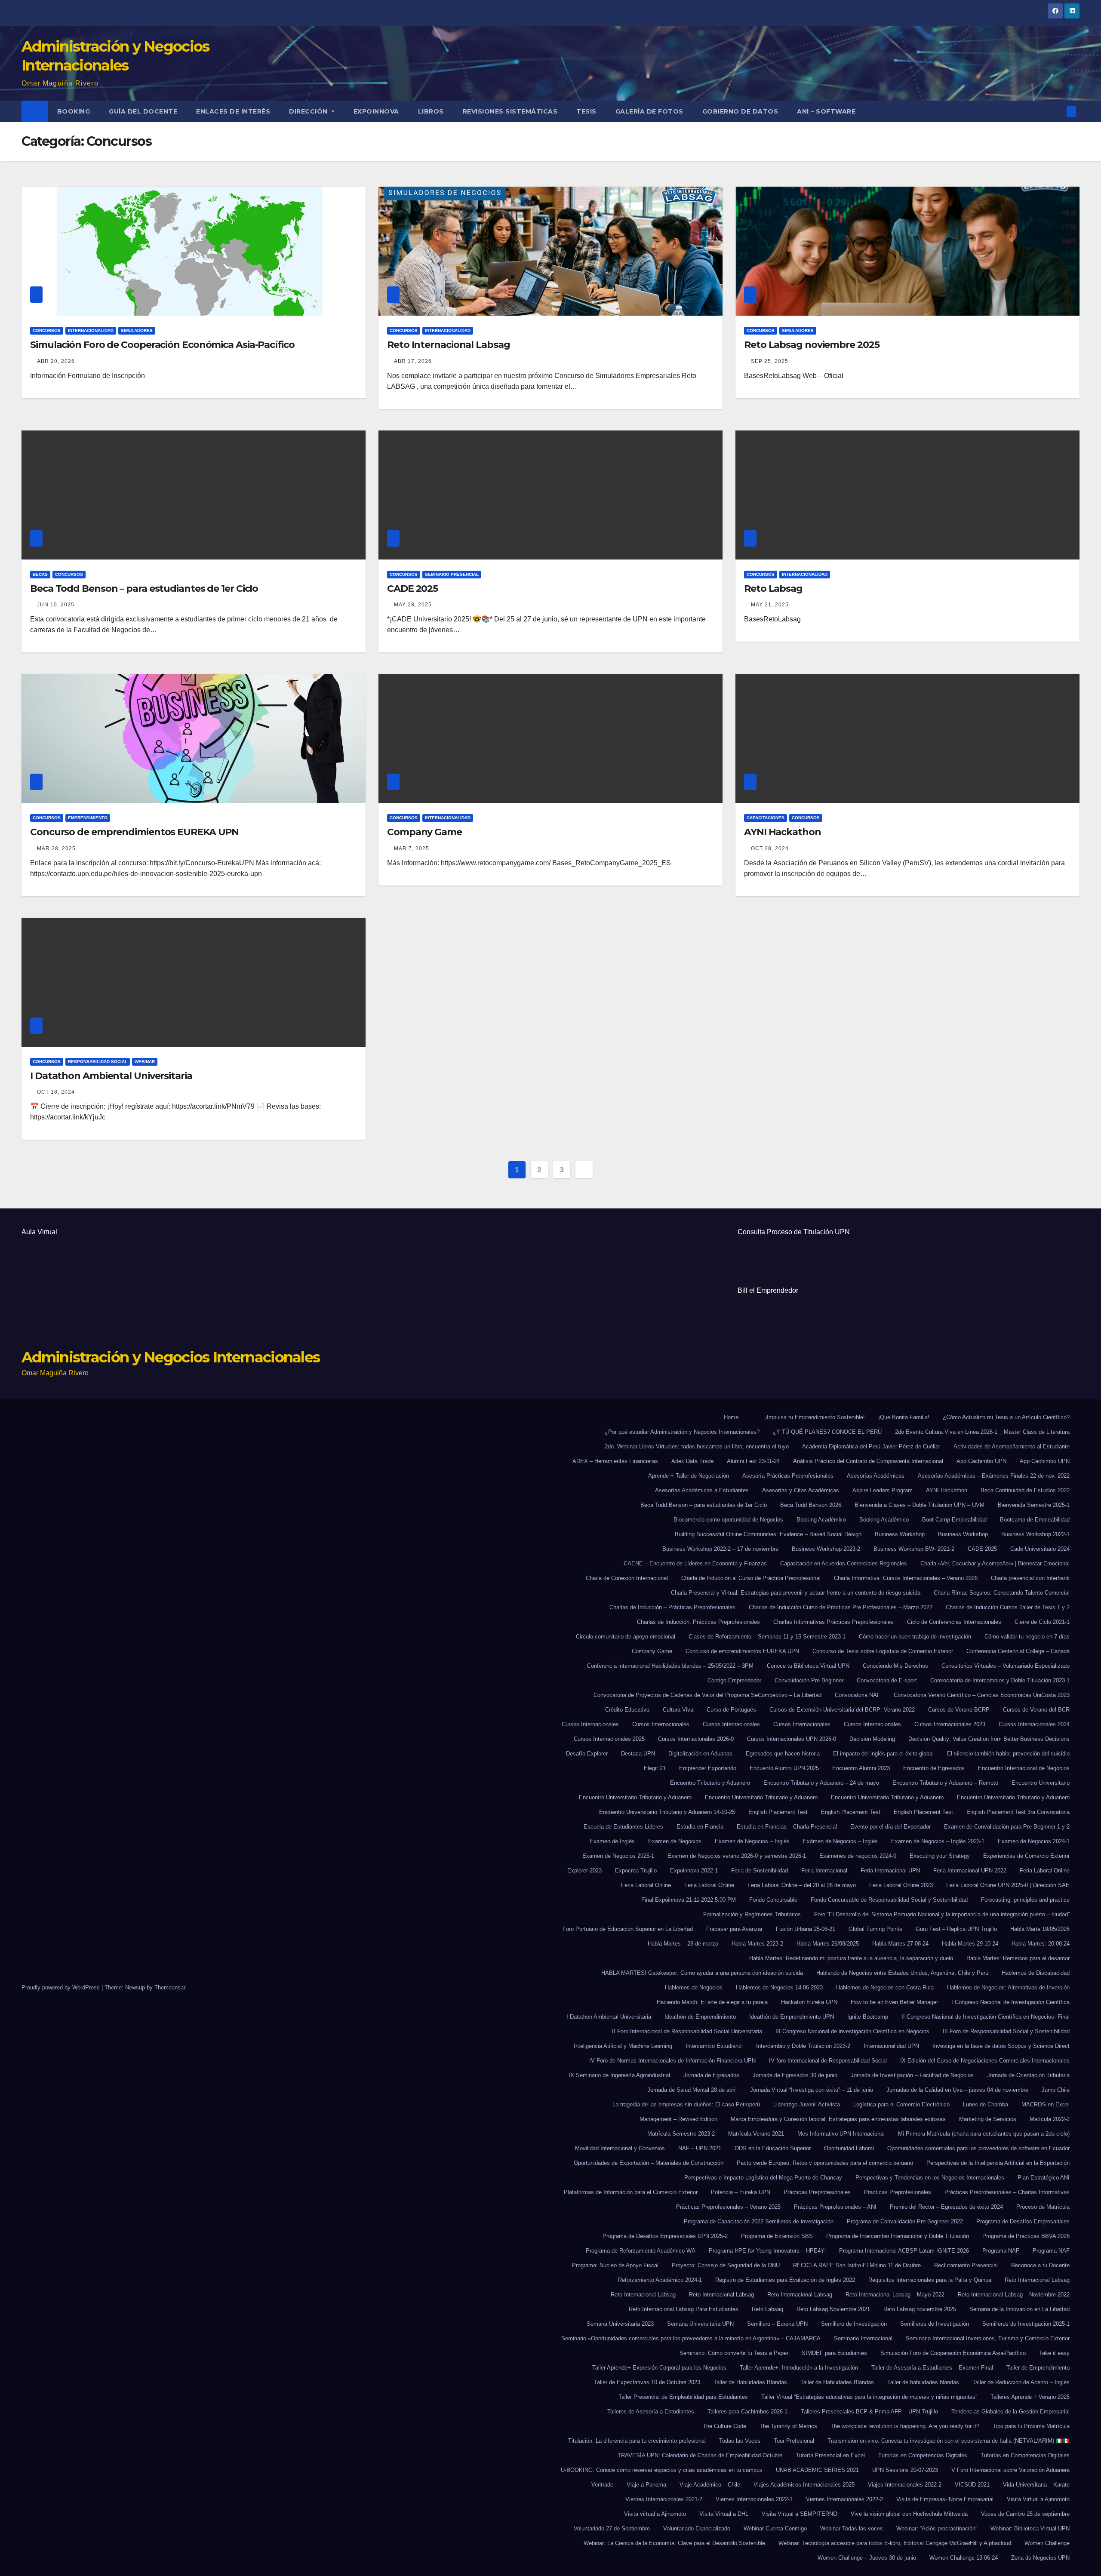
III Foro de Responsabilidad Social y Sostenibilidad (1006, 2031)
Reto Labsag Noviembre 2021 (833, 2309)
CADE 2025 (412, 589)
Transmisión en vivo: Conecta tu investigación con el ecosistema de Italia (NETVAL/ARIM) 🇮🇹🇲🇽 (949, 2441)
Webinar (145, 1062)
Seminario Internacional (863, 2338)
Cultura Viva (678, 1710)
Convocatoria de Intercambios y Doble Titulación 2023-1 (1000, 1680)
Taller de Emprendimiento (1038, 2368)
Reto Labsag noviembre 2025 (812, 345)
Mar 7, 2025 (412, 848)
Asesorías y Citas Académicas (801, 1490)
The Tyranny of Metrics (788, 2426)
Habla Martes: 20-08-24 (1041, 1944)
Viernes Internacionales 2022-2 (844, 2499)
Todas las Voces (740, 2441)
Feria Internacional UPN (890, 1871)
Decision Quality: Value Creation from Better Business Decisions (989, 1739)
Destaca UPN (638, 1754)
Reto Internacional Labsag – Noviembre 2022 (1014, 2295)
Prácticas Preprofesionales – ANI (835, 2207)
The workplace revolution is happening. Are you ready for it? (905, 2426)
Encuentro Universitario (1041, 1783)
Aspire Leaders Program (883, 1490)
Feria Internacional (824, 1871)
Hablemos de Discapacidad (1036, 1973)
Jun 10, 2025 (56, 605)
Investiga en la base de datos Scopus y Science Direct (1001, 2046)
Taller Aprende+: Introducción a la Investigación (799, 2368)
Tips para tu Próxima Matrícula (1031, 2426)
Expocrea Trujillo (636, 1871)
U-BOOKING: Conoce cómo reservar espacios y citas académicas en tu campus (662, 2470)
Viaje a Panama (646, 2485)
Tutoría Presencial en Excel (830, 2455)
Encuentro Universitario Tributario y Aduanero (635, 1797)
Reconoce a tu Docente (1040, 2265)
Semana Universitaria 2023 (620, 2324)
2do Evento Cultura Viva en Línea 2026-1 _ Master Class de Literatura (982, 1432)
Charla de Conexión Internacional (627, 1578)
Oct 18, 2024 (56, 1092)
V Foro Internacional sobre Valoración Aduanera (1010, 2470)
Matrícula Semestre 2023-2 (681, 2134)
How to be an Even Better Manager (894, 2002)
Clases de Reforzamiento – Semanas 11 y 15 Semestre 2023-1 (767, 1637)
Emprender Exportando (708, 1768)
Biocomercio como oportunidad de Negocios (728, 1520)
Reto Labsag (773, 589)
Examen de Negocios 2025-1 (618, 1856)
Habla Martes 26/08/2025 (828, 1944)
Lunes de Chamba (986, 2104)
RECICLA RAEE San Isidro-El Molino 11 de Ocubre (857, 2265)
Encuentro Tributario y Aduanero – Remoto (945, 1783)
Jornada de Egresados (711, 2075)
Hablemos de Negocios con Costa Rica (885, 1987)
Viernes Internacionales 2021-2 (664, 2499)
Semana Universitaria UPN (700, 2324)
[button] (1057, 111)
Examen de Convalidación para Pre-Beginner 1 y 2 (1007, 1827)
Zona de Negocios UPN (1040, 2558)
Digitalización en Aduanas (700, 1754)
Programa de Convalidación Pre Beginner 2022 (905, 2221)
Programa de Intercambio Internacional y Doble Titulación (898, 2236)
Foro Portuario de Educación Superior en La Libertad (628, 1929)
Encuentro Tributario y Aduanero (710, 1783)
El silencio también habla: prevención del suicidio (1008, 1754)
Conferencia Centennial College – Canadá (1018, 1651)
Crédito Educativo (627, 1710)
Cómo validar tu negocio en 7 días (1027, 1637)
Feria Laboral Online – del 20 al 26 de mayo (802, 1885)
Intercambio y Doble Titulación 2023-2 (803, 2046)
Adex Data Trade (692, 1461)
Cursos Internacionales (590, 1724)
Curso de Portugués (731, 1710)
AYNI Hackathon (783, 832)
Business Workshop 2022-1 (1035, 1534)
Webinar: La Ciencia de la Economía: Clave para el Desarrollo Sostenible (674, 2543)
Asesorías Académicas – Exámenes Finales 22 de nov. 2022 (994, 1476)
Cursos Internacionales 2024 (1034, 1724)
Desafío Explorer (587, 1754)
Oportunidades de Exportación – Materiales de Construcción (649, 2163)
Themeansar (170, 1987)
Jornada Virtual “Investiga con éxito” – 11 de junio (812, 2090)
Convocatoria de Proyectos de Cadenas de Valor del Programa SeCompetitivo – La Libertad (707, 1695)
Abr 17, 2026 (413, 361)
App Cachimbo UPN (981, 1461)
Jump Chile (1056, 2090)
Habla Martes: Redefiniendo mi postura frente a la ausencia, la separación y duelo (851, 1958)
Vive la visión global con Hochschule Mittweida (909, 2514)
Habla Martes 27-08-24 (900, 1944)
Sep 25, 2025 (770, 361)
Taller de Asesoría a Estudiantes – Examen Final (932, 2368)
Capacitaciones (766, 818)
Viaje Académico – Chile (710, 2485)
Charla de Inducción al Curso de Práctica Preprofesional (751, 1578)
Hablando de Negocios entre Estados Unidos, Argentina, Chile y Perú (902, 1973)
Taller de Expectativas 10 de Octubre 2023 (647, 2382)
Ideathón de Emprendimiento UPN (792, 2017)
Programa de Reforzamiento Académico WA (641, 2251)
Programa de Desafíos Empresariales (1023, 2221)
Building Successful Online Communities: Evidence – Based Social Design (768, 1534)
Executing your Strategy (940, 1856)
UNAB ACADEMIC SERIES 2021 (817, 2470)
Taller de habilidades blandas (923, 2382)
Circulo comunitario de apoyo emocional (626, 1637)
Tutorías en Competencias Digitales (923, 2455)
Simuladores (137, 330)
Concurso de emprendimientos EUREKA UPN (134, 832)
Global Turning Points (875, 1929)
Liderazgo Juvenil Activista (807, 2104)
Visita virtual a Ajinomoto (655, 2514)
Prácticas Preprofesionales (817, 2192)
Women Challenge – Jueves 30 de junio (867, 2558)
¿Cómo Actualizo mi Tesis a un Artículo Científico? (1006, 1417)
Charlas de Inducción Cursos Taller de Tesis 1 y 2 (1008, 1607)
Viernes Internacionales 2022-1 (754, 2499)
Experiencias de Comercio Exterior (1026, 1856)
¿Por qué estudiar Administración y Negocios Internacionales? (682, 1432)
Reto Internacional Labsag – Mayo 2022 (895, 2295)
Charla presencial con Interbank (1030, 1578)
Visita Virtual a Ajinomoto (1038, 2499)
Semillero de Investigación (854, 2324)
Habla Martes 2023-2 (757, 1944)
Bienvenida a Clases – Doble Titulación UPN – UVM (920, 1505)
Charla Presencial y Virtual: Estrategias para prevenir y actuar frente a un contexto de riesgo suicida (796, 1593)
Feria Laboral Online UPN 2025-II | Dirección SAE (1008, 1885)
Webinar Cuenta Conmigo (775, 2528)
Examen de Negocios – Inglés (752, 1841)
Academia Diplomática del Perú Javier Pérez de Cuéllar (871, 1446)
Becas (40, 574)
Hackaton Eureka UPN (809, 2002)
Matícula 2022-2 (1050, 2119)
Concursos (47, 330)
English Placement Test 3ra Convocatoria (1018, 1812)
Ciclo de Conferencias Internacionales (954, 1622)
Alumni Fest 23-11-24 (753, 1461)
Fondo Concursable (773, 1900)
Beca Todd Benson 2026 (811, 1505)
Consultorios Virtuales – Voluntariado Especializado (1006, 1666)
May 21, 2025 (770, 605)
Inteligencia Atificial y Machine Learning (623, 2046)
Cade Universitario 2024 (1040, 1549)
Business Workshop (900, 1534)
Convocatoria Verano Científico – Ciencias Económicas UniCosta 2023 (982, 1695)
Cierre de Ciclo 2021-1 (1042, 1622)
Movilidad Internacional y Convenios (620, 2148)
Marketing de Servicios (988, 2119)
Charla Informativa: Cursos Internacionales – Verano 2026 (906, 1578)
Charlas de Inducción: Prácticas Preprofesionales (698, 1622)
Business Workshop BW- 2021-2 (914, 1549)
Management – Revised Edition (678, 2119)
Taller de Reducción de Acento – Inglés (1021, 2382)
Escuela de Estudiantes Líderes (623, 1827)
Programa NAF (1001, 2251)
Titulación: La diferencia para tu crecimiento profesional (637, 2441)
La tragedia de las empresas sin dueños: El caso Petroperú (686, 2104)
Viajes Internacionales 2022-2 (905, 2485)
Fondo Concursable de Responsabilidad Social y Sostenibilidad (889, 1900)
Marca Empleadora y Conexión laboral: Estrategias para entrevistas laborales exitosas (838, 2119)
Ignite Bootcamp (868, 2017)
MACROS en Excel (1046, 2104)
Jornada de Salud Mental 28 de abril (692, 2090)
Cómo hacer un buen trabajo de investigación (915, 1637)
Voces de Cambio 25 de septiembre (1025, 2514)
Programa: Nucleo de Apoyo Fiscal (615, 2265)
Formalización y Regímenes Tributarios (752, 1914)
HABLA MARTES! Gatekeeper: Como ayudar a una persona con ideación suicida (702, 1973)
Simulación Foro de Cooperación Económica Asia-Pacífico (162, 345)
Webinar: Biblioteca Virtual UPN (1030, 2528)
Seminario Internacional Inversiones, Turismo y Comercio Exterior (988, 2338)
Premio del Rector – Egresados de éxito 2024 (946, 2207)
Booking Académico (821, 1520)
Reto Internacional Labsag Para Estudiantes (684, 2309)
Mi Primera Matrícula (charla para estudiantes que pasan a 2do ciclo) (984, 2134)
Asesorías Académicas (876, 1476)
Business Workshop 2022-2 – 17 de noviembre (720, 1549)
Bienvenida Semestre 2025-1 (1034, 1505)
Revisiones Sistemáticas (510, 111)
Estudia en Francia (700, 1827)
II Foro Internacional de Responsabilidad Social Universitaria (687, 2031)
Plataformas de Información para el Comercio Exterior (631, 2192)
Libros (431, 111)
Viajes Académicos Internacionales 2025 (804, 2485)
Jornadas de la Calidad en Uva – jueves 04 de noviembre (957, 2090)
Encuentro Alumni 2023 (861, 1768)
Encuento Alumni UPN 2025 (784, 1768)
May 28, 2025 (413, 605)
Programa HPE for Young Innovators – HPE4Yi (767, 2251)
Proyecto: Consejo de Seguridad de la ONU (726, 2265)
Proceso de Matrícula (1043, 2207)
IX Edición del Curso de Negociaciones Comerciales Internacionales (985, 2061)
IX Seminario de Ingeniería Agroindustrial (619, 2075)
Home (731, 1417)
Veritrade (602, 2485)
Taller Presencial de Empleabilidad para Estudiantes (683, 2397)
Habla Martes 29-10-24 (970, 1944)
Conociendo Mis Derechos (895, 1666)
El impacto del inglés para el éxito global (883, 1754)
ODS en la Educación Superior (773, 2148)
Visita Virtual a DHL (724, 2514)
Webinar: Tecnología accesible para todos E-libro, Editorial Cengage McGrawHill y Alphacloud (895, 2543)
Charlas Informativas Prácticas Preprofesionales (833, 1622)
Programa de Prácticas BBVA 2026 (1026, 2236)
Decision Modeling (872, 1739)
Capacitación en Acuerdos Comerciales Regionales (844, 1563)
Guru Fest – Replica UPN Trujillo (956, 1929)
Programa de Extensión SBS (777, 2236)
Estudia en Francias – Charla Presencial (787, 1827)
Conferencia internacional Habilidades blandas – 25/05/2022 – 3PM (670, 1666)
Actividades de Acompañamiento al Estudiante (1012, 1446)
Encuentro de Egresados (934, 1768)
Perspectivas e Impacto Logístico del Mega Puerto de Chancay (763, 2178)
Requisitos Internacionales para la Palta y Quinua (930, 2280)
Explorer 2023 (584, 1871)
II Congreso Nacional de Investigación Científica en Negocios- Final (986, 2017)
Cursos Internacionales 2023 (950, 1724)
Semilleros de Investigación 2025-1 (1026, 2324)
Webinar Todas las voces (852, 2528)
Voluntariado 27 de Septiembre (612, 2528)
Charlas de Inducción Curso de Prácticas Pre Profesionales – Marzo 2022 (841, 1607)
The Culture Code (724, 2426)
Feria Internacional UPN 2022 (970, 1871)
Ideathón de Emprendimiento (700, 2017)
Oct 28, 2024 (770, 848)
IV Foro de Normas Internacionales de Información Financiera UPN (672, 2061)
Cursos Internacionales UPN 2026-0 (792, 1739)
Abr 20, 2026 (56, 361)
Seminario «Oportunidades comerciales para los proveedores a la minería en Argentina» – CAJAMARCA (691, 2338)
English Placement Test (778, 1812)
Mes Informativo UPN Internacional (841, 2134)
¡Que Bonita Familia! (904, 1417)
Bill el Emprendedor (768, 1290)
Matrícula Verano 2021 (756, 2134)
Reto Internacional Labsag (449, 345)
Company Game (424, 832)
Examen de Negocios (675, 1841)
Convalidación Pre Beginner (809, 1680)
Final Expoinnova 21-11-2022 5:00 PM (689, 1900)
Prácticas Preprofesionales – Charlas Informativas (1007, 2192)
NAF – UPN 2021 (700, 2148)
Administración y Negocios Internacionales (171, 1357)
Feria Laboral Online (1045, 1871)
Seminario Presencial (452, 574)
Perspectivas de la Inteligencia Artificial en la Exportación (998, 2163)
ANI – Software (826, 111)
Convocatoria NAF (858, 1695)
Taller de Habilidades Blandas (750, 2382)
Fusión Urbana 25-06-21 (806, 1929)
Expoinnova (376, 111)
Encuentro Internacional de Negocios (1024, 1768)
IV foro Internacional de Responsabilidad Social (828, 2061)
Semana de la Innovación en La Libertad (1020, 2309)
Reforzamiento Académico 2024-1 (660, 2280)
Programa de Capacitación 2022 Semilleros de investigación (759, 2221)
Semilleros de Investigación (935, 2324)
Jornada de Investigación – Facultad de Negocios (912, 2075)
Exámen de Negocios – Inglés (840, 1841)
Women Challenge (1047, 2543)
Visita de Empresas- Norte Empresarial (945, 2499)
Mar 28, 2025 (56, 848)
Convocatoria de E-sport (887, 1680)
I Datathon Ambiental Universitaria (111, 1076)
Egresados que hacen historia (783, 1754)
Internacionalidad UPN (891, 2046)
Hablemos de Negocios (694, 1987)
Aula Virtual (39, 1232)
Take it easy (1054, 2353)
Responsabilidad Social (98, 1062)
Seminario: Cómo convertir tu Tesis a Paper (734, 2353)
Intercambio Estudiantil (714, 2046)
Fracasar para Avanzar (734, 1929)
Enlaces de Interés (233, 111)
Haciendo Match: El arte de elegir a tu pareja (712, 2002)
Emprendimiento (88, 818)
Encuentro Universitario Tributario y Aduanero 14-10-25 (667, 1812)
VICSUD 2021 (972, 2485)
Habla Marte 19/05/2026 (1040, 1929)
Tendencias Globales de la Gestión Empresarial (1010, 2412)
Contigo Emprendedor (734, 1680)
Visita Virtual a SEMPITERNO (800, 2514)
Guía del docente (143, 111)
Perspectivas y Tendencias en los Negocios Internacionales (930, 2178)
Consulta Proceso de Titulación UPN (794, 1232)
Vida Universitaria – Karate (1036, 2485)
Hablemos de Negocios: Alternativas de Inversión (1008, 1987)
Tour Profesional (794, 2441)
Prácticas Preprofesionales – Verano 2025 (728, 2207)
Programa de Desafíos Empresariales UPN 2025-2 (665, 2236)
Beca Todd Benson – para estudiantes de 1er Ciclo (144, 589)
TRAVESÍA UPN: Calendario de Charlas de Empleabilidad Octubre (700, 2455)
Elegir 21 (655, 1768)
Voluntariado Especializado (697, 2528)
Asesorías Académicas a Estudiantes (702, 1490)
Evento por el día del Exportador (890, 1827)
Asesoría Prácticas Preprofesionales (788, 1476)
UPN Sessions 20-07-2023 (905, 2470)
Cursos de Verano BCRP (959, 1710)
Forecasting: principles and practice (1025, 1900)
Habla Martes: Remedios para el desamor (1018, 1958)
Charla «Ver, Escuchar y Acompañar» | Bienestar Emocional (995, 1563)
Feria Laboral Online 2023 (901, 1885)
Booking (74, 111)
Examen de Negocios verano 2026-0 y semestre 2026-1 (737, 1856)
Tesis (586, 111)
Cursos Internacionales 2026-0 (696, 1739)
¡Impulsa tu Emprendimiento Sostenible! (815, 1417)
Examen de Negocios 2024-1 (1034, 1841)
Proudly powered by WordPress (62, 1987)
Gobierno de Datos (740, 111)
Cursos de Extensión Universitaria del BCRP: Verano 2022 (842, 1710)
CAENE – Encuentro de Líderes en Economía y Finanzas (695, 1563)
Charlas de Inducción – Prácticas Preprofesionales (672, 1607)
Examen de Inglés (612, 1841)
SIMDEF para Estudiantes (834, 2353)
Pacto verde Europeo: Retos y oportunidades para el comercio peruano (825, 2163)
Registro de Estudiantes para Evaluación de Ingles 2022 (785, 2280)
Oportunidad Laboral (849, 2148)
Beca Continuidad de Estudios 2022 (1025, 1490)
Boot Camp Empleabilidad (954, 1520)
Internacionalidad (91, 330)
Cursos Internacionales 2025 (609, 1739)
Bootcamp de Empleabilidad (1035, 1520)
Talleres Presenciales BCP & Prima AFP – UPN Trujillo (869, 2412)
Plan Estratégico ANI (1044, 2178)
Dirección (309, 111)
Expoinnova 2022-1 (694, 1871)
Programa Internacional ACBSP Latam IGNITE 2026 (904, 2251)
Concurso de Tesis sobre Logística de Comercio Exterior (883, 1651)
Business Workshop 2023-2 (826, 1549)
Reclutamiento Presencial (966, 2265)
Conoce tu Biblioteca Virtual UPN (808, 1666)
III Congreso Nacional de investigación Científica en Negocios (852, 2031)
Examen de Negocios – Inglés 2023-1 (938, 1841)
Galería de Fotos (649, 111)
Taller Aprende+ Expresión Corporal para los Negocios (659, 2368)
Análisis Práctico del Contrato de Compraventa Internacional (868, 1461)
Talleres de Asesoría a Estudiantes (651, 2412)
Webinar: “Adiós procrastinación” (937, 2528)
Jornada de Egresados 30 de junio (795, 2075)
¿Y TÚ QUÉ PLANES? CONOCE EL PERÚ (827, 1432)
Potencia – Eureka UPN (741, 2192)
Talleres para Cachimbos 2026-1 (747, 2412)
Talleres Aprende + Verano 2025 (1030, 2397)
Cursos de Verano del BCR (1036, 1710)
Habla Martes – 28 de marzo (683, 1944)
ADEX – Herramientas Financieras (615, 1461)
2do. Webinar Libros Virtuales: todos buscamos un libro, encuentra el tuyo (697, 1446)
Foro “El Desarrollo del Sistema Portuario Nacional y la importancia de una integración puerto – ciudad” (942, 1914)
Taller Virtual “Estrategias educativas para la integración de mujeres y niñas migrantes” (869, 2397)
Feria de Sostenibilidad (760, 1871)
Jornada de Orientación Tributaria (1028, 2075)
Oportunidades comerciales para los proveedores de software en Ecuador (978, 2148)
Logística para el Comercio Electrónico (901, 2104)
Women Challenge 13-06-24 (964, 2558)
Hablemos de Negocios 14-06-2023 (779, 1987)
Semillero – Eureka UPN (777, 2324)
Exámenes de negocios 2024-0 (858, 1856)
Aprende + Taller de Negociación (689, 1476)
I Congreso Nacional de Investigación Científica (1010, 2002)
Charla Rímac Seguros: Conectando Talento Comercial (1002, 1593)
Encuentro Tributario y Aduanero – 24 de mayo (821, 1783)
